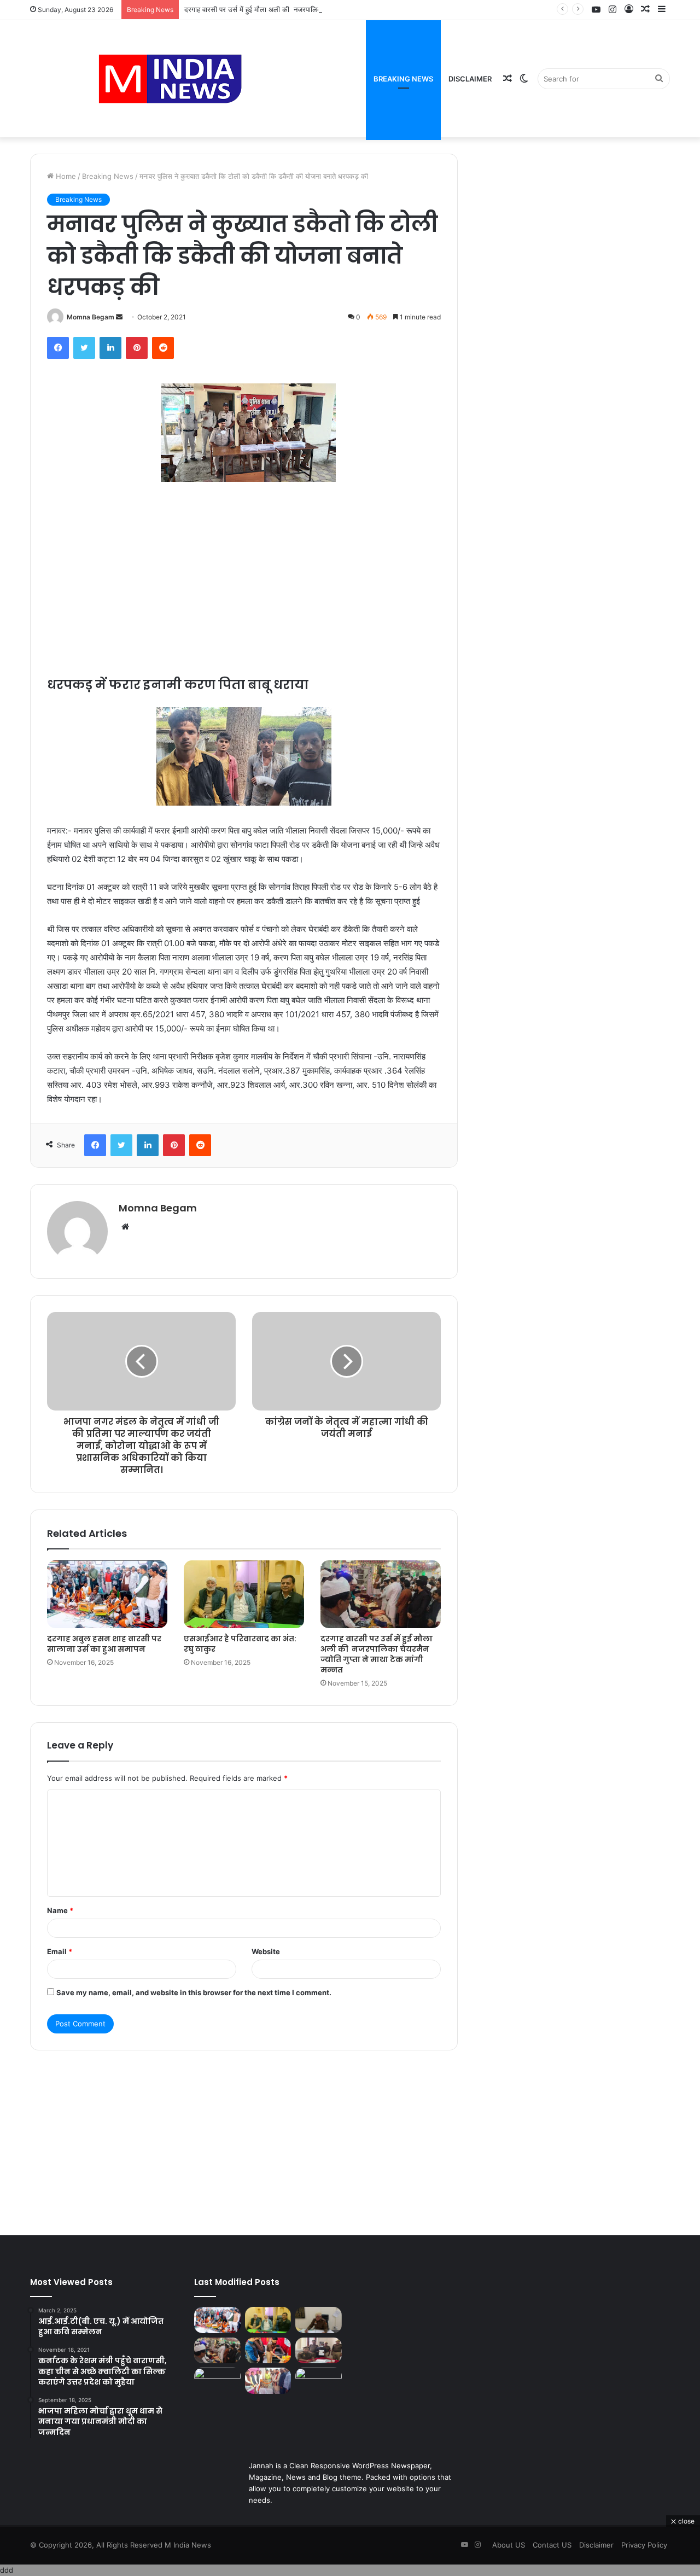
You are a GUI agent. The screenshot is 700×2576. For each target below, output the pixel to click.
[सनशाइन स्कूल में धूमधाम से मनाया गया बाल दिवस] (268, 2351)
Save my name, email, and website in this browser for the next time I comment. (194, 1992)
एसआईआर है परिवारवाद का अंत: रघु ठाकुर (240, 1644)
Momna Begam (91, 317)
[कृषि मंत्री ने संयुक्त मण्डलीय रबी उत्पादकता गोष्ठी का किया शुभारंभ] (319, 2381)
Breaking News (403, 79)
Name (60, 1910)
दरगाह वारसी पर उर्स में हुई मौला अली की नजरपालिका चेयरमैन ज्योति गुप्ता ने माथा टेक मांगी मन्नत (310, 9)
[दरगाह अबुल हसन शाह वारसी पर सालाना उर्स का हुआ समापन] (107, 1594)
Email (60, 1951)
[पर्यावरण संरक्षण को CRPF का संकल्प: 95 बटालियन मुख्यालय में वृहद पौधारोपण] (217, 2381)
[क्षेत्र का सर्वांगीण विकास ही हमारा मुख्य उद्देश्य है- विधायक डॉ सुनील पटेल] (268, 2381)
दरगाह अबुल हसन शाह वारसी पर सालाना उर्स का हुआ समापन (104, 1644)
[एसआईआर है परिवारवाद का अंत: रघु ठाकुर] (244, 1594)
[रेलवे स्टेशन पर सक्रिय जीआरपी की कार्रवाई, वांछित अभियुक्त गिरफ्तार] (319, 2351)
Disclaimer (470, 79)
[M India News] (170, 79)
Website (266, 1951)
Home (65, 176)
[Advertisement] (244, 567)
